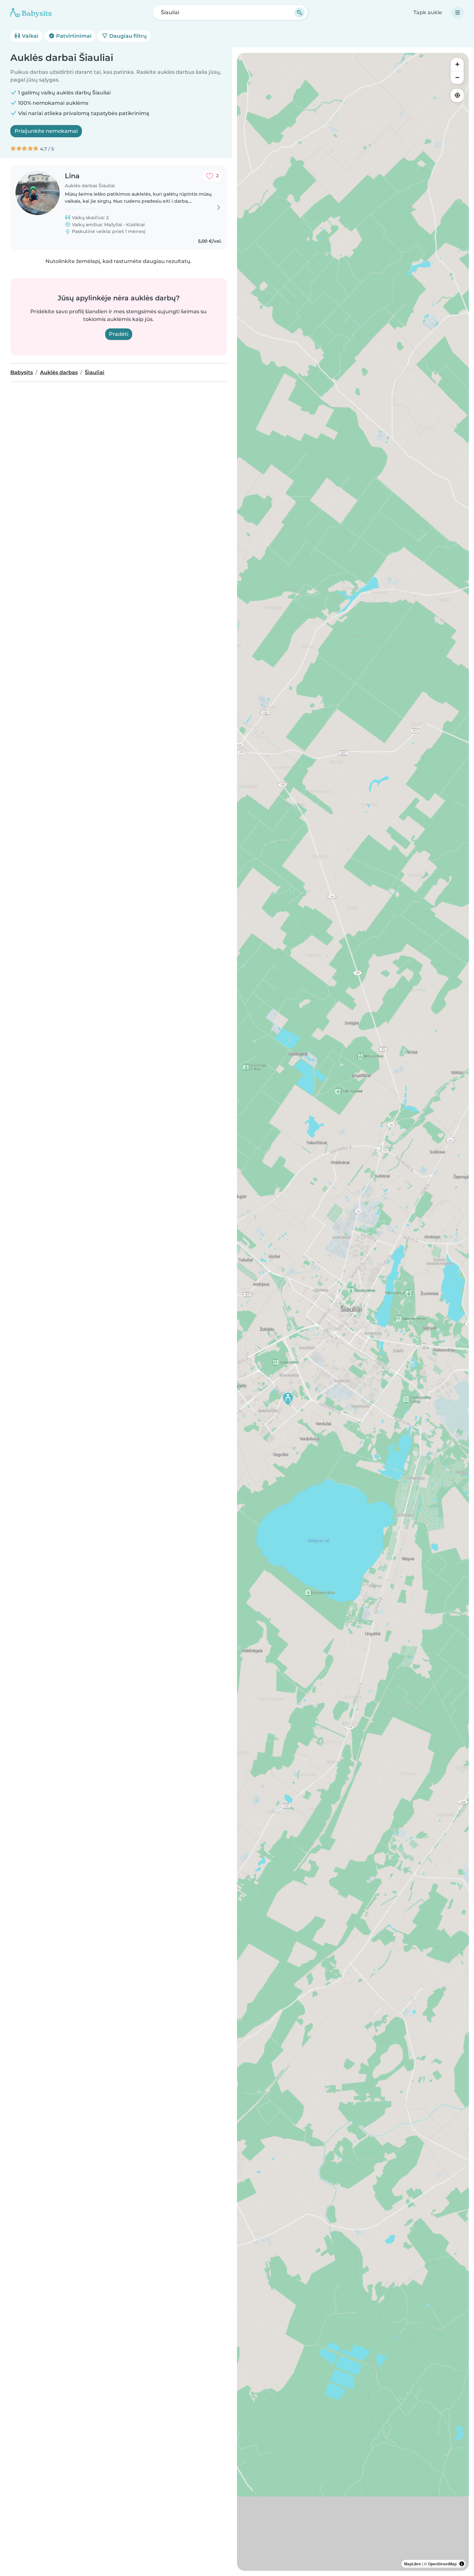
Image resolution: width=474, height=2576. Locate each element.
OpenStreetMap (442, 2564)
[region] (353, 1312)
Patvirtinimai (73, 36)
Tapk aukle (428, 12)
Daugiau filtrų (127, 36)
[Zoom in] (457, 64)
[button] (288, 1399)
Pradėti (119, 334)
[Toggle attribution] (462, 2564)
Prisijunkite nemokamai (46, 131)
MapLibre (413, 2564)
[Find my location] (457, 95)
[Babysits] (31, 13)
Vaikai (30, 36)
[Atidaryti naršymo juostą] (458, 13)
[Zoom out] (457, 77)
